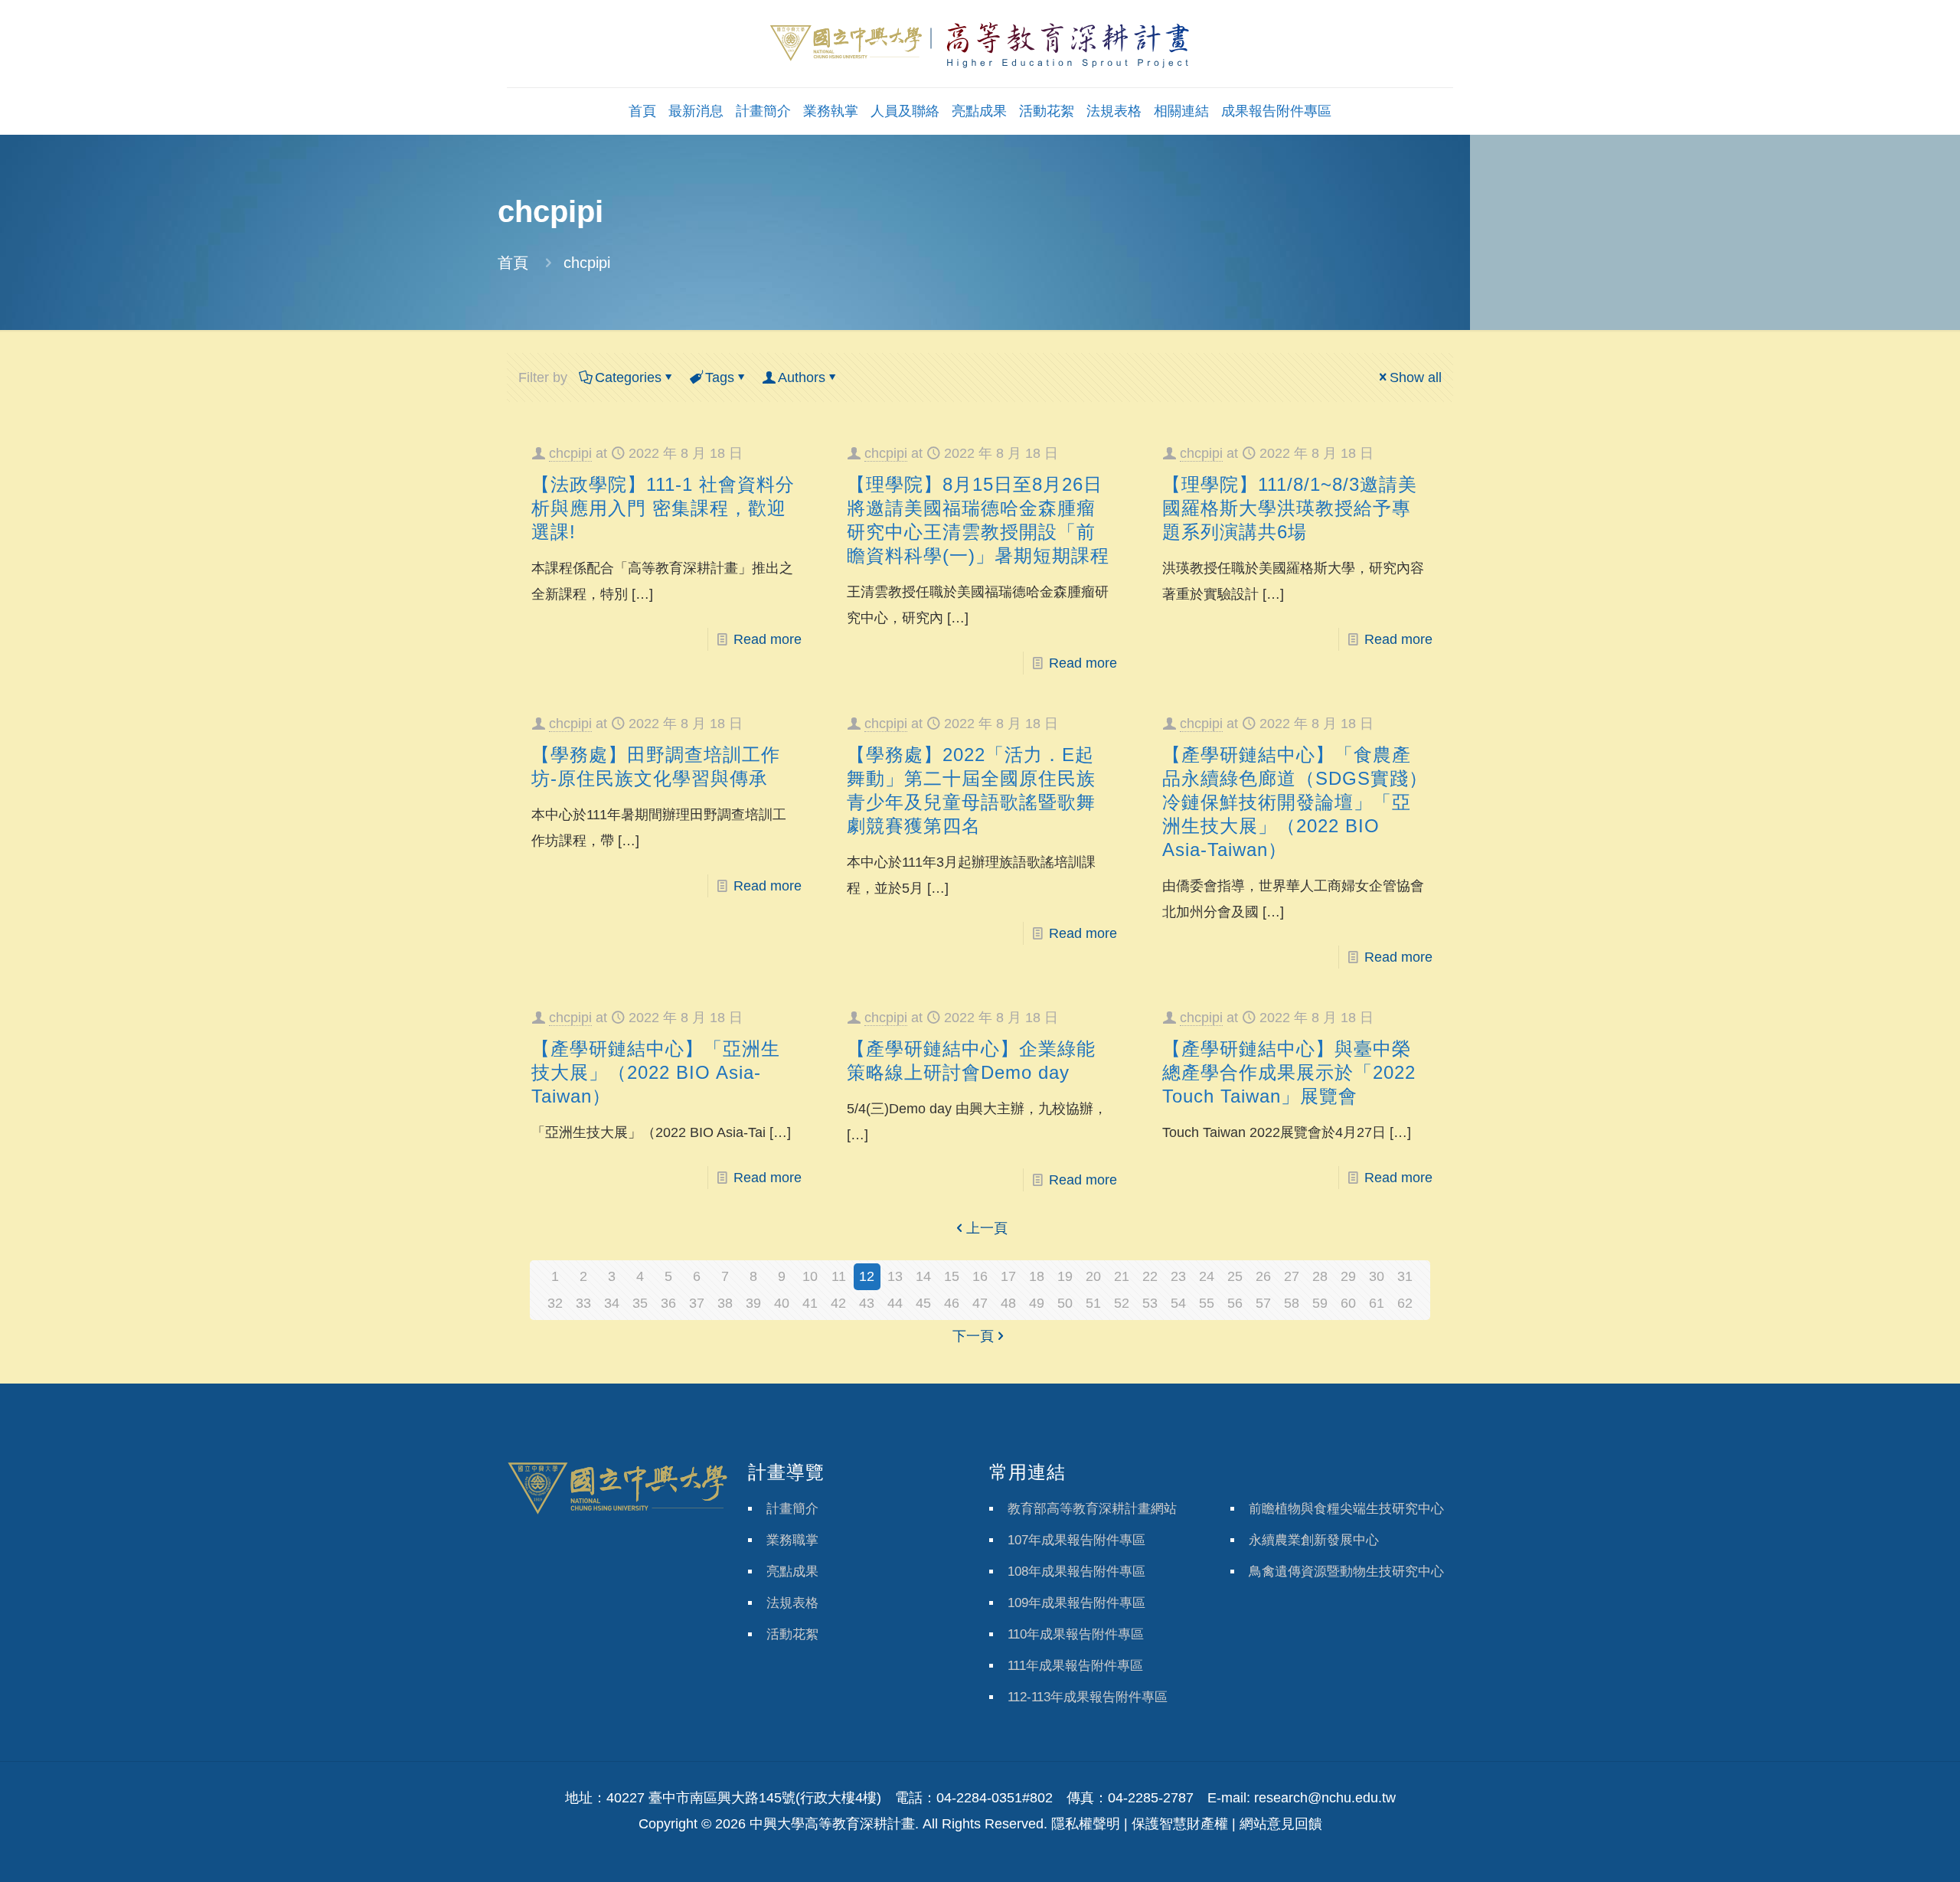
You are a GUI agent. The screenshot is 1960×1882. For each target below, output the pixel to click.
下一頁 (973, 1336)
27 (1292, 1276)
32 (555, 1303)
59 (1320, 1303)
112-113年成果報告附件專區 (1088, 1697)
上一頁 (987, 1228)
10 (810, 1276)
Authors (802, 377)
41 (810, 1303)
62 (1405, 1303)
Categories (628, 377)
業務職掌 (792, 1540)
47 (980, 1303)
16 (980, 1276)
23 (1178, 1276)
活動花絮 (792, 1634)
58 (1292, 1303)
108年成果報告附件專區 (1076, 1572)
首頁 (513, 263)
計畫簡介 (792, 1509)
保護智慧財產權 (1180, 1824)
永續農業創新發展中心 (1314, 1540)
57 (1263, 1303)
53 (1150, 1303)
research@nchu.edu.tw (1325, 1798)
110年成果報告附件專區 (1076, 1634)
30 (1377, 1276)
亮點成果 (792, 1572)
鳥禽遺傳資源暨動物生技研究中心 (1346, 1572)
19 (1065, 1276)
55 (1207, 1303)
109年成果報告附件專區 (1076, 1603)
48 (1008, 1303)
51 (1093, 1303)
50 (1065, 1303)
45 (923, 1303)
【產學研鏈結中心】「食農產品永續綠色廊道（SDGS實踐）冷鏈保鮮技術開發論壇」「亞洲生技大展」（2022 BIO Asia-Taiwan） (1295, 802)
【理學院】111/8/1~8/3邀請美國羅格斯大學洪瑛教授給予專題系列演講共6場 (1290, 508)
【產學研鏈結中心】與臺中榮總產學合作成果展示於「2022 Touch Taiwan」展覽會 (1289, 1072)
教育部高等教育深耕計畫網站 (1092, 1509)
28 (1320, 1276)
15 (952, 1276)
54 (1178, 1303)
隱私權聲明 (1086, 1824)
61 (1377, 1303)
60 (1348, 1303)
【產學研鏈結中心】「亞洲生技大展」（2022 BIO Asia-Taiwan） (656, 1072)
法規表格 (792, 1603)
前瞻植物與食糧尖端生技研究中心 (1346, 1509)
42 (838, 1303)
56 (1235, 1303)
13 (895, 1276)
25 (1235, 1276)
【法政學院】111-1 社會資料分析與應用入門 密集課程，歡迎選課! (663, 508)
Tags (720, 377)
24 (1207, 1276)
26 (1263, 1276)
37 (697, 1303)
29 (1348, 1276)
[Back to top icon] (1886, 1851)
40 (782, 1303)
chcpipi (570, 453)
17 (1008, 1276)
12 (867, 1276)
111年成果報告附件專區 (1075, 1666)
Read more (768, 639)
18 (1037, 1276)
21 (1122, 1276)
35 (640, 1303)
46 (952, 1303)
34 (612, 1303)
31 (1405, 1276)
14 (923, 1276)
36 (668, 1303)
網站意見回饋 (1281, 1824)
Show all (1416, 377)
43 (867, 1303)
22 (1150, 1276)
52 (1122, 1303)
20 (1093, 1276)
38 (725, 1303)
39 (753, 1303)
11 (839, 1276)
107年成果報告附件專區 (1076, 1540)
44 (895, 1303)
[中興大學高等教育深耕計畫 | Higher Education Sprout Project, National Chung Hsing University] (980, 44)
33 (583, 1303)
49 (1037, 1303)
